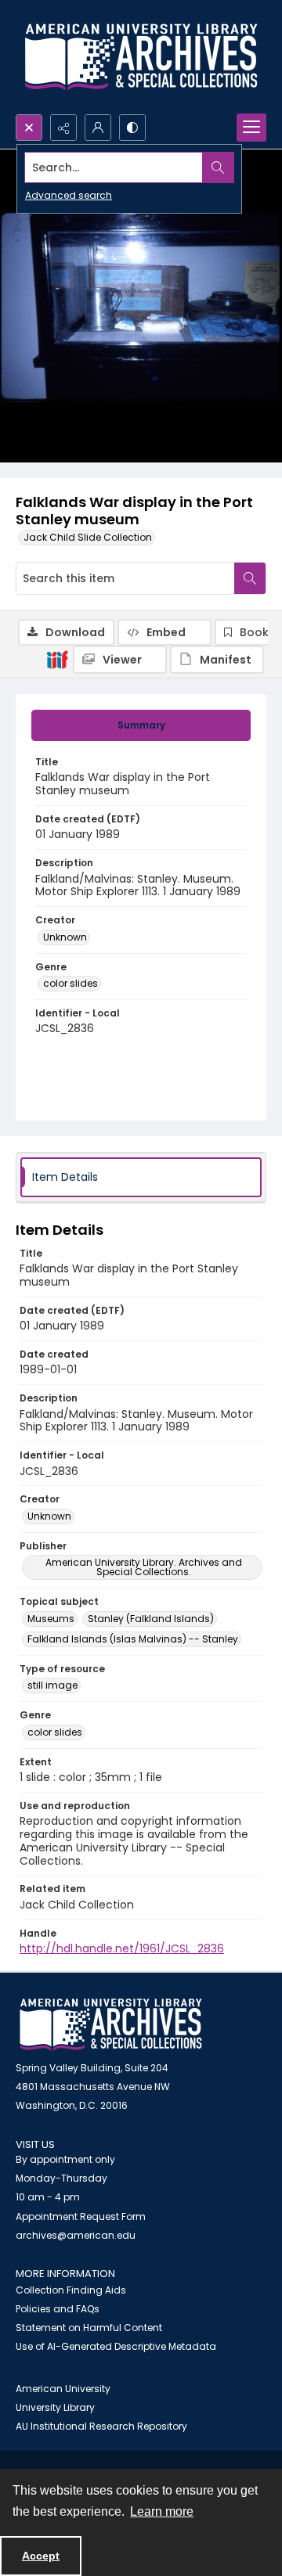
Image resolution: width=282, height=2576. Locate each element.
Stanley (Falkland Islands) (151, 1619)
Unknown (65, 937)
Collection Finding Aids (71, 2290)
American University (63, 2389)
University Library (55, 2407)
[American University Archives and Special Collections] (111, 2025)
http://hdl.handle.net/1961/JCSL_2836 (122, 1948)
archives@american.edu (76, 2235)
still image (52, 1685)
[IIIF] (57, 659)
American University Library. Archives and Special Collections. (144, 1567)
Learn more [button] (162, 2511)
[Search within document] (250, 578)
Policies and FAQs (58, 2309)
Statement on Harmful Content (89, 2328)
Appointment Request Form (81, 2216)
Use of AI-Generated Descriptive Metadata (116, 2346)
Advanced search (69, 195)
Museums (51, 1619)
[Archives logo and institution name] (141, 57)
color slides (70, 983)
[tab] (141, 725)
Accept (41, 2556)
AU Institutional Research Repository (101, 2426)
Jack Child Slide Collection (88, 537)
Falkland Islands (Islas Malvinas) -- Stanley (133, 1639)
